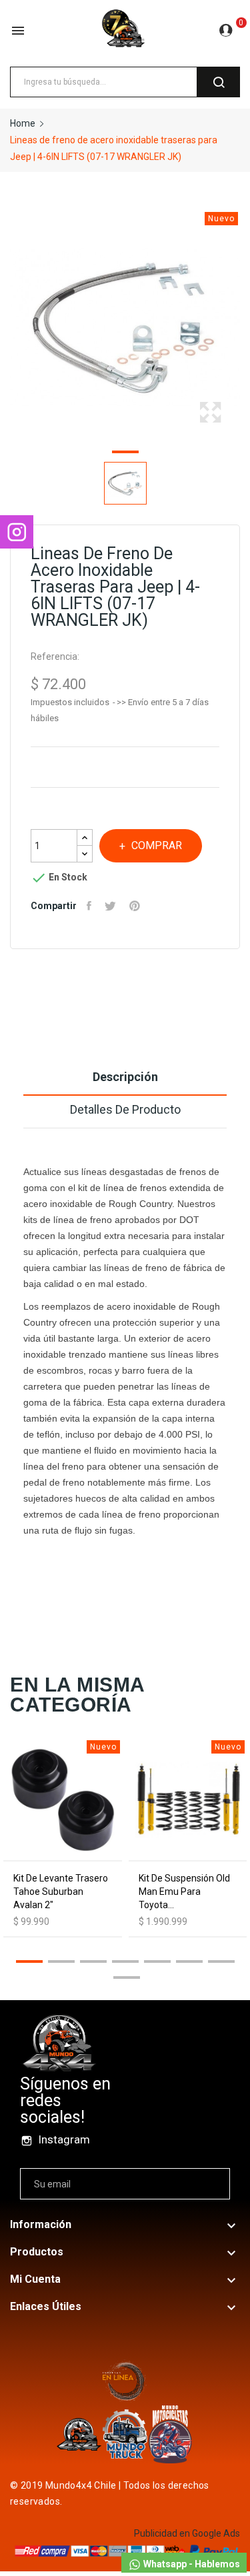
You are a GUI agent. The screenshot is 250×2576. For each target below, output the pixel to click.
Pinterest (136, 906)
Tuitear (112, 906)
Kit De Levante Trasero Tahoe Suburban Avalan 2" (61, 1892)
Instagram (64, 2139)
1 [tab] (125, 454)
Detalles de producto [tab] (125, 1109)
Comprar (157, 845)
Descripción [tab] (125, 1077)
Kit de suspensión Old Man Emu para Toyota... (184, 1892)
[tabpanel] (125, 327)
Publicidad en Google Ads (187, 2533)
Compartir (91, 906)
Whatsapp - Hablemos (191, 2564)
